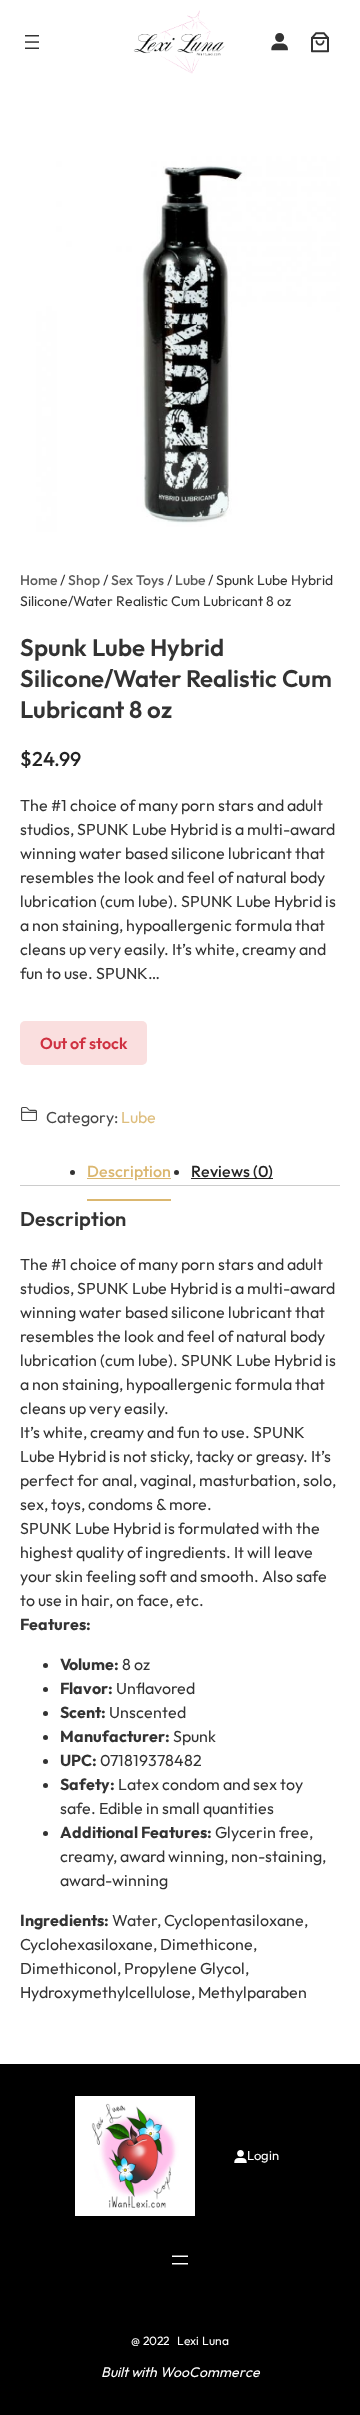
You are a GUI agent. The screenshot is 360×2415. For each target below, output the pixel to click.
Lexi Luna (203, 2340)
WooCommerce (210, 2372)
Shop (84, 580)
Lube (190, 580)
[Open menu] (32, 42)
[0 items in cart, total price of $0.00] (320, 42)
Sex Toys (137, 580)
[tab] (129, 1172)
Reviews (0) (232, 1171)
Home (38, 580)
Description (129, 1171)
